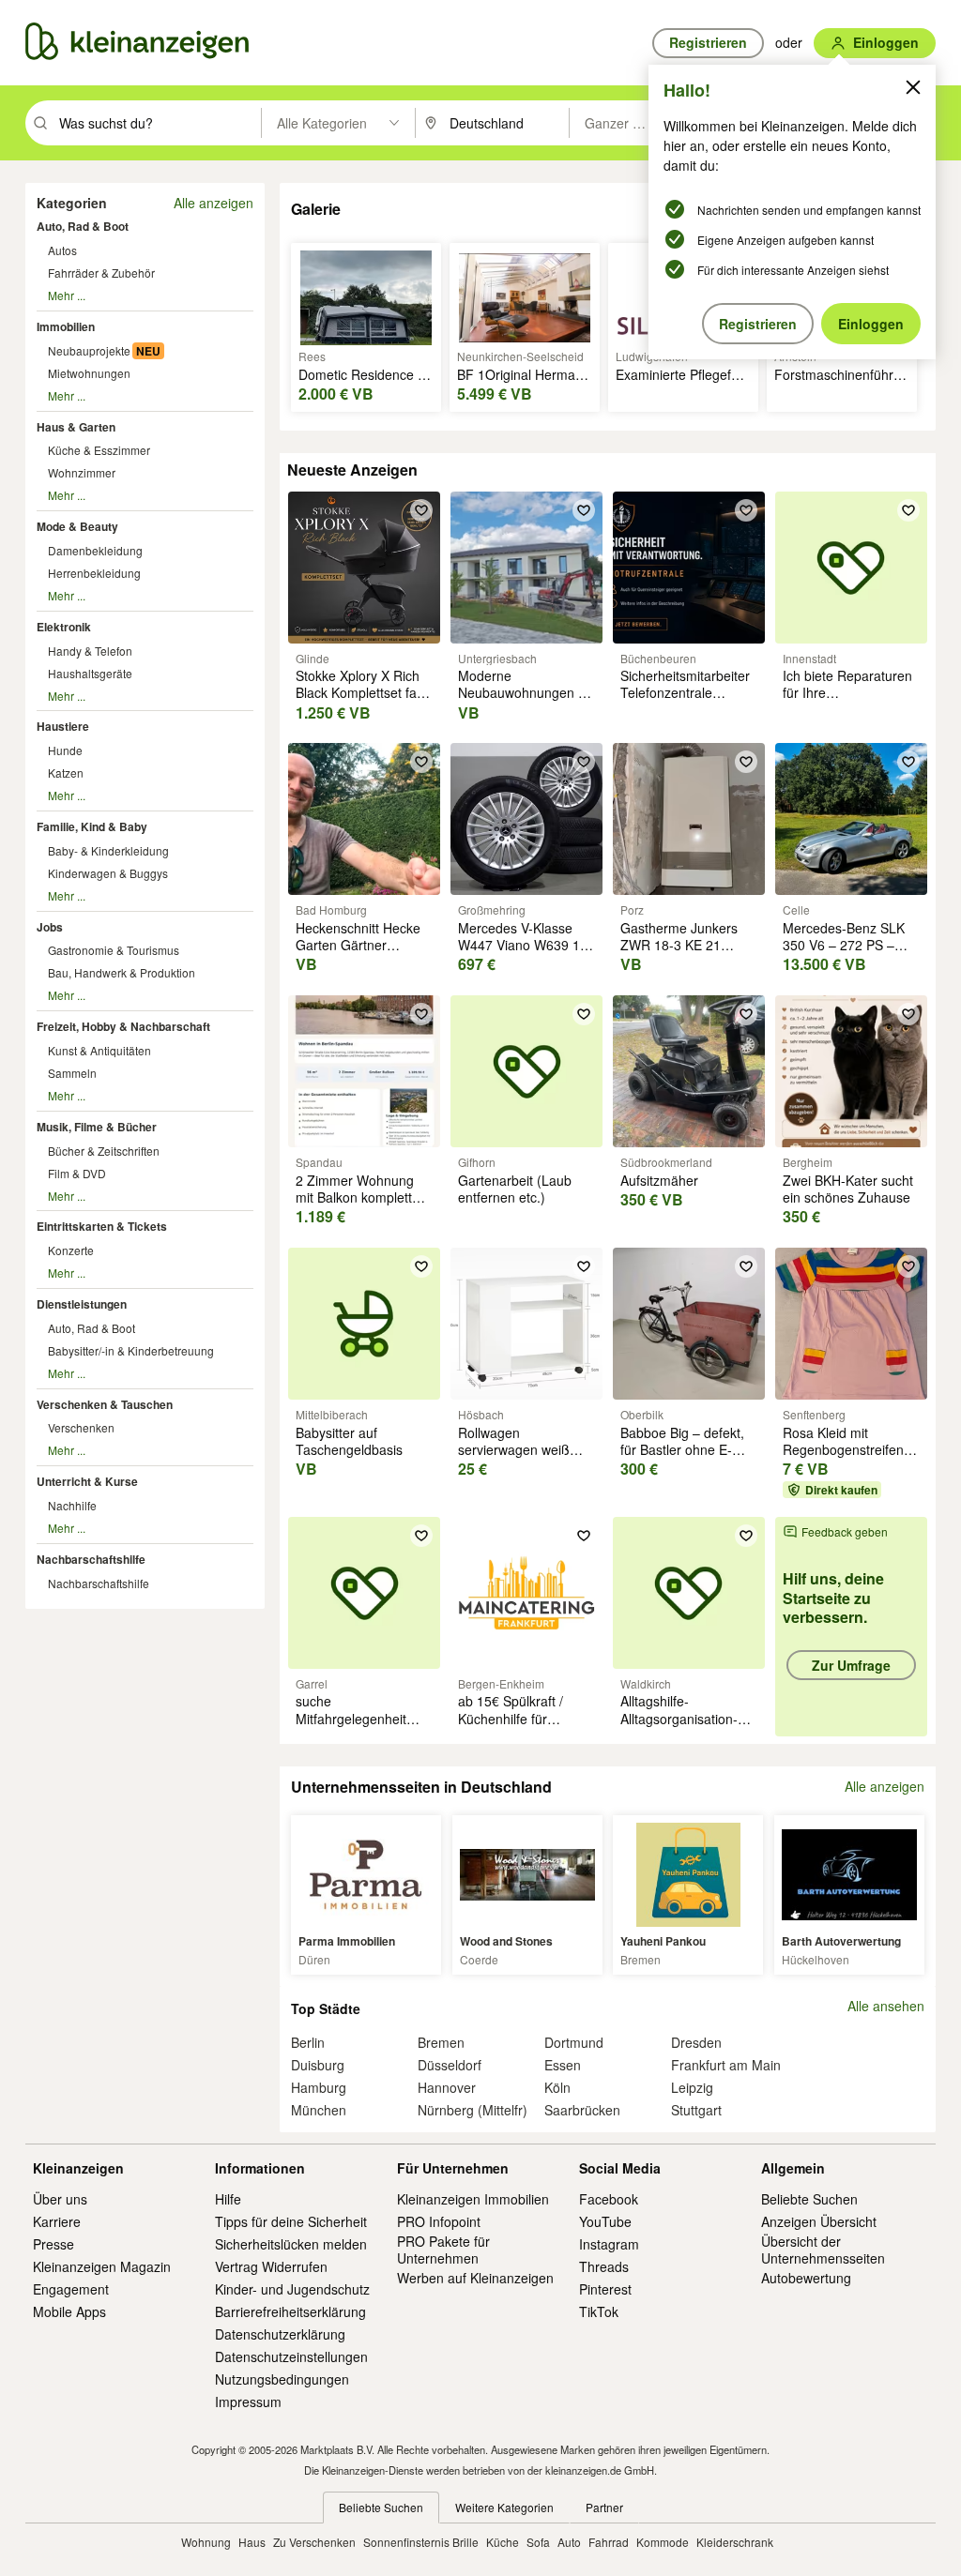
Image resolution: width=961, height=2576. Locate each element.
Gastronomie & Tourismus (114, 950)
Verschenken (81, 1427)
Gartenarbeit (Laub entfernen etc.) (515, 1189)
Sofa (538, 2542)
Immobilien (66, 326)
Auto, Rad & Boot (83, 226)
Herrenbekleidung (94, 573)
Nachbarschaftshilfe (91, 1559)
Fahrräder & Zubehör (101, 273)
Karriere (57, 2221)
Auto (569, 2542)
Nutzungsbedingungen (282, 2379)
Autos (62, 250)
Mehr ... (67, 295)
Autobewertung (806, 2278)
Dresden (696, 2042)
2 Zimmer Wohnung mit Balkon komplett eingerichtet (355, 1197)
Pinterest (605, 2289)
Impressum (248, 2402)
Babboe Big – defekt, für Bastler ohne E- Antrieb (682, 1449)
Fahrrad (609, 2542)
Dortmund (574, 2042)
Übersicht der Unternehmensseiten (823, 2250)
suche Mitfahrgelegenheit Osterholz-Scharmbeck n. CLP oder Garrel (364, 1727)
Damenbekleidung (95, 550)
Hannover (447, 2087)
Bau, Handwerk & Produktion (122, 972)
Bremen (441, 2042)
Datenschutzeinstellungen (291, 2356)
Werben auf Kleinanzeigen (475, 2278)
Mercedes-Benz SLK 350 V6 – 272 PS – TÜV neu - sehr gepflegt (844, 954)
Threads (604, 2266)
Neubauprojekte (89, 350)
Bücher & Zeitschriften (104, 1151)
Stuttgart (696, 2110)
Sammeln (72, 1073)
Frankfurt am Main (726, 2065)
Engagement (71, 2289)
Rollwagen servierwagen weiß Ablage (514, 1449)
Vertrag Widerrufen (271, 2266)
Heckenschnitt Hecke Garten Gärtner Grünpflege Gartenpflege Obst (358, 954)
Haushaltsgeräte (90, 673)
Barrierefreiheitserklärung (290, 2311)
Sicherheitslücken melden (291, 2244)
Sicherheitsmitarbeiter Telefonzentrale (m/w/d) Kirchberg (685, 692)
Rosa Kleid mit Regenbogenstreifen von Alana (843, 1449)
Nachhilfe (72, 1505)
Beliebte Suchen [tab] (381, 2507)
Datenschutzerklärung (280, 2334)
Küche (503, 2542)
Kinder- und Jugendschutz (292, 2289)
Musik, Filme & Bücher (97, 1127)
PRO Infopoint (439, 2221)
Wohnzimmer (82, 472)
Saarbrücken (582, 2110)
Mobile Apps (69, 2311)
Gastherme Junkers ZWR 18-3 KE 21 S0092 (679, 945)
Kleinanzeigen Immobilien (473, 2199)
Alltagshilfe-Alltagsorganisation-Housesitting (679, 1718)
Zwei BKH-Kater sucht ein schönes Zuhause (848, 1189)
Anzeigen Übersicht (819, 2221)
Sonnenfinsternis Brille (421, 2542)
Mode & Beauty (77, 526)
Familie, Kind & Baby (92, 826)
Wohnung (206, 2542)
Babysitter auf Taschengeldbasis (349, 1441)
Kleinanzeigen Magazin (102, 2266)
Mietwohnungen (89, 373)
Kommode (663, 2542)
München (319, 2110)
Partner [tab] (604, 2507)
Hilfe (228, 2199)
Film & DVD (77, 1173)
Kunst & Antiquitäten (99, 1050)
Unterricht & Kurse (87, 1481)
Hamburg (319, 2087)
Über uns (60, 2199)
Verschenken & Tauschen (105, 1404)
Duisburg (318, 2065)
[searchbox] (158, 123)
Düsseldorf (450, 2065)
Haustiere (63, 726)
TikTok (599, 2311)
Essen (563, 2065)
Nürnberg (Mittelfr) (473, 2110)
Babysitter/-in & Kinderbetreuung (131, 1350)
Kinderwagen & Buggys (108, 873)
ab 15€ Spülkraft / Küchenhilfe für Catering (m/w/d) (511, 1718)
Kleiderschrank (735, 2542)
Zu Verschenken (314, 2542)
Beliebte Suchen (809, 2199)
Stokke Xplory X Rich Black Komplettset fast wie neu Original (361, 692)
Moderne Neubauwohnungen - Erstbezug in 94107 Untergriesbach (520, 701)
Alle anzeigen (214, 203)
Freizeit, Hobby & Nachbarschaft (123, 1026)
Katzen (66, 773)
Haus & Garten (76, 427)
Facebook (609, 2199)
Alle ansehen (886, 2006)
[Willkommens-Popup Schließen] (913, 87)
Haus (252, 2542)
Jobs (50, 927)
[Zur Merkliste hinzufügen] (421, 510)
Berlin (308, 2042)
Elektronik (64, 627)
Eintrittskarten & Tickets (102, 1226)
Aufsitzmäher (659, 1180)
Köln (557, 2087)
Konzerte (71, 1250)
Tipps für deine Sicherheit (291, 2221)
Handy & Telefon (90, 651)
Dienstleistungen (82, 1304)
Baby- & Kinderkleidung (108, 850)
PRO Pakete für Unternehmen (443, 2250)
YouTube (605, 2221)
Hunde (65, 750)
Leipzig (692, 2087)
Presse (53, 2244)
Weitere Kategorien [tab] (504, 2507)
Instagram (609, 2244)
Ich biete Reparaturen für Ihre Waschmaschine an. (847, 692)
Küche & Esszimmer (99, 450)
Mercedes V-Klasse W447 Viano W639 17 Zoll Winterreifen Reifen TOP (523, 954)
